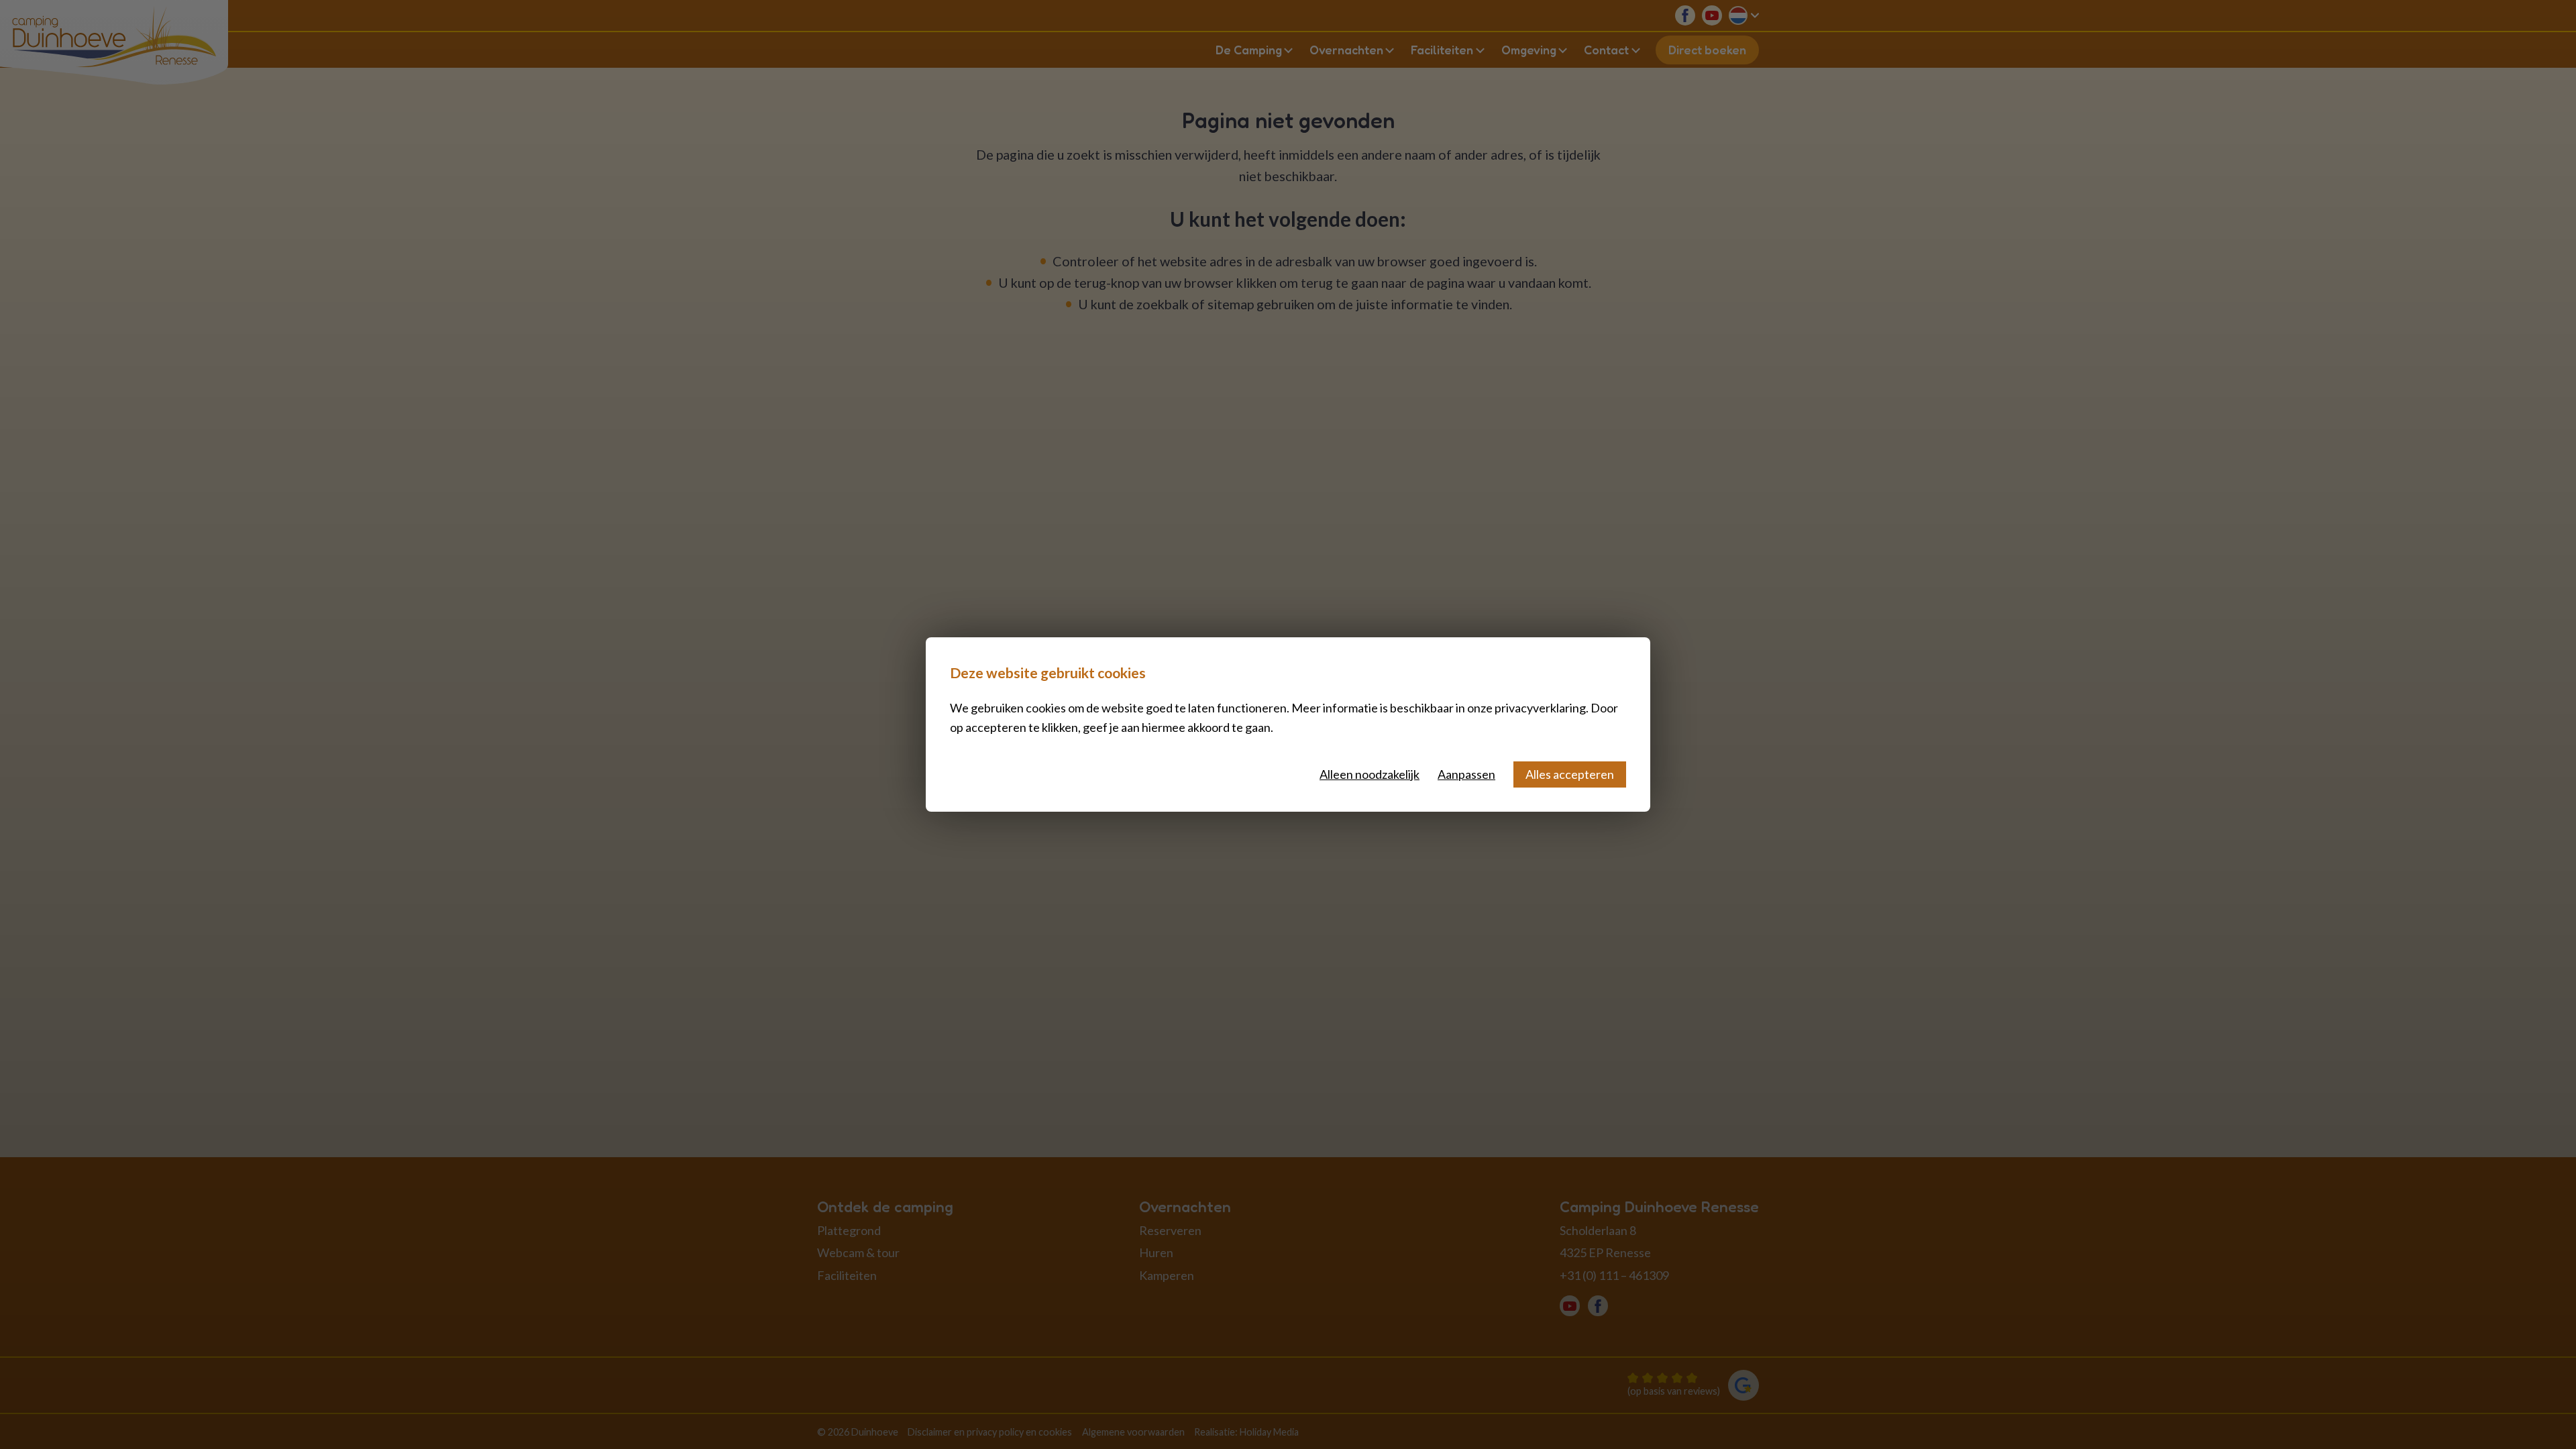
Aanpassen (1466, 774)
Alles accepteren (1570, 774)
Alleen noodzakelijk (1370, 774)
